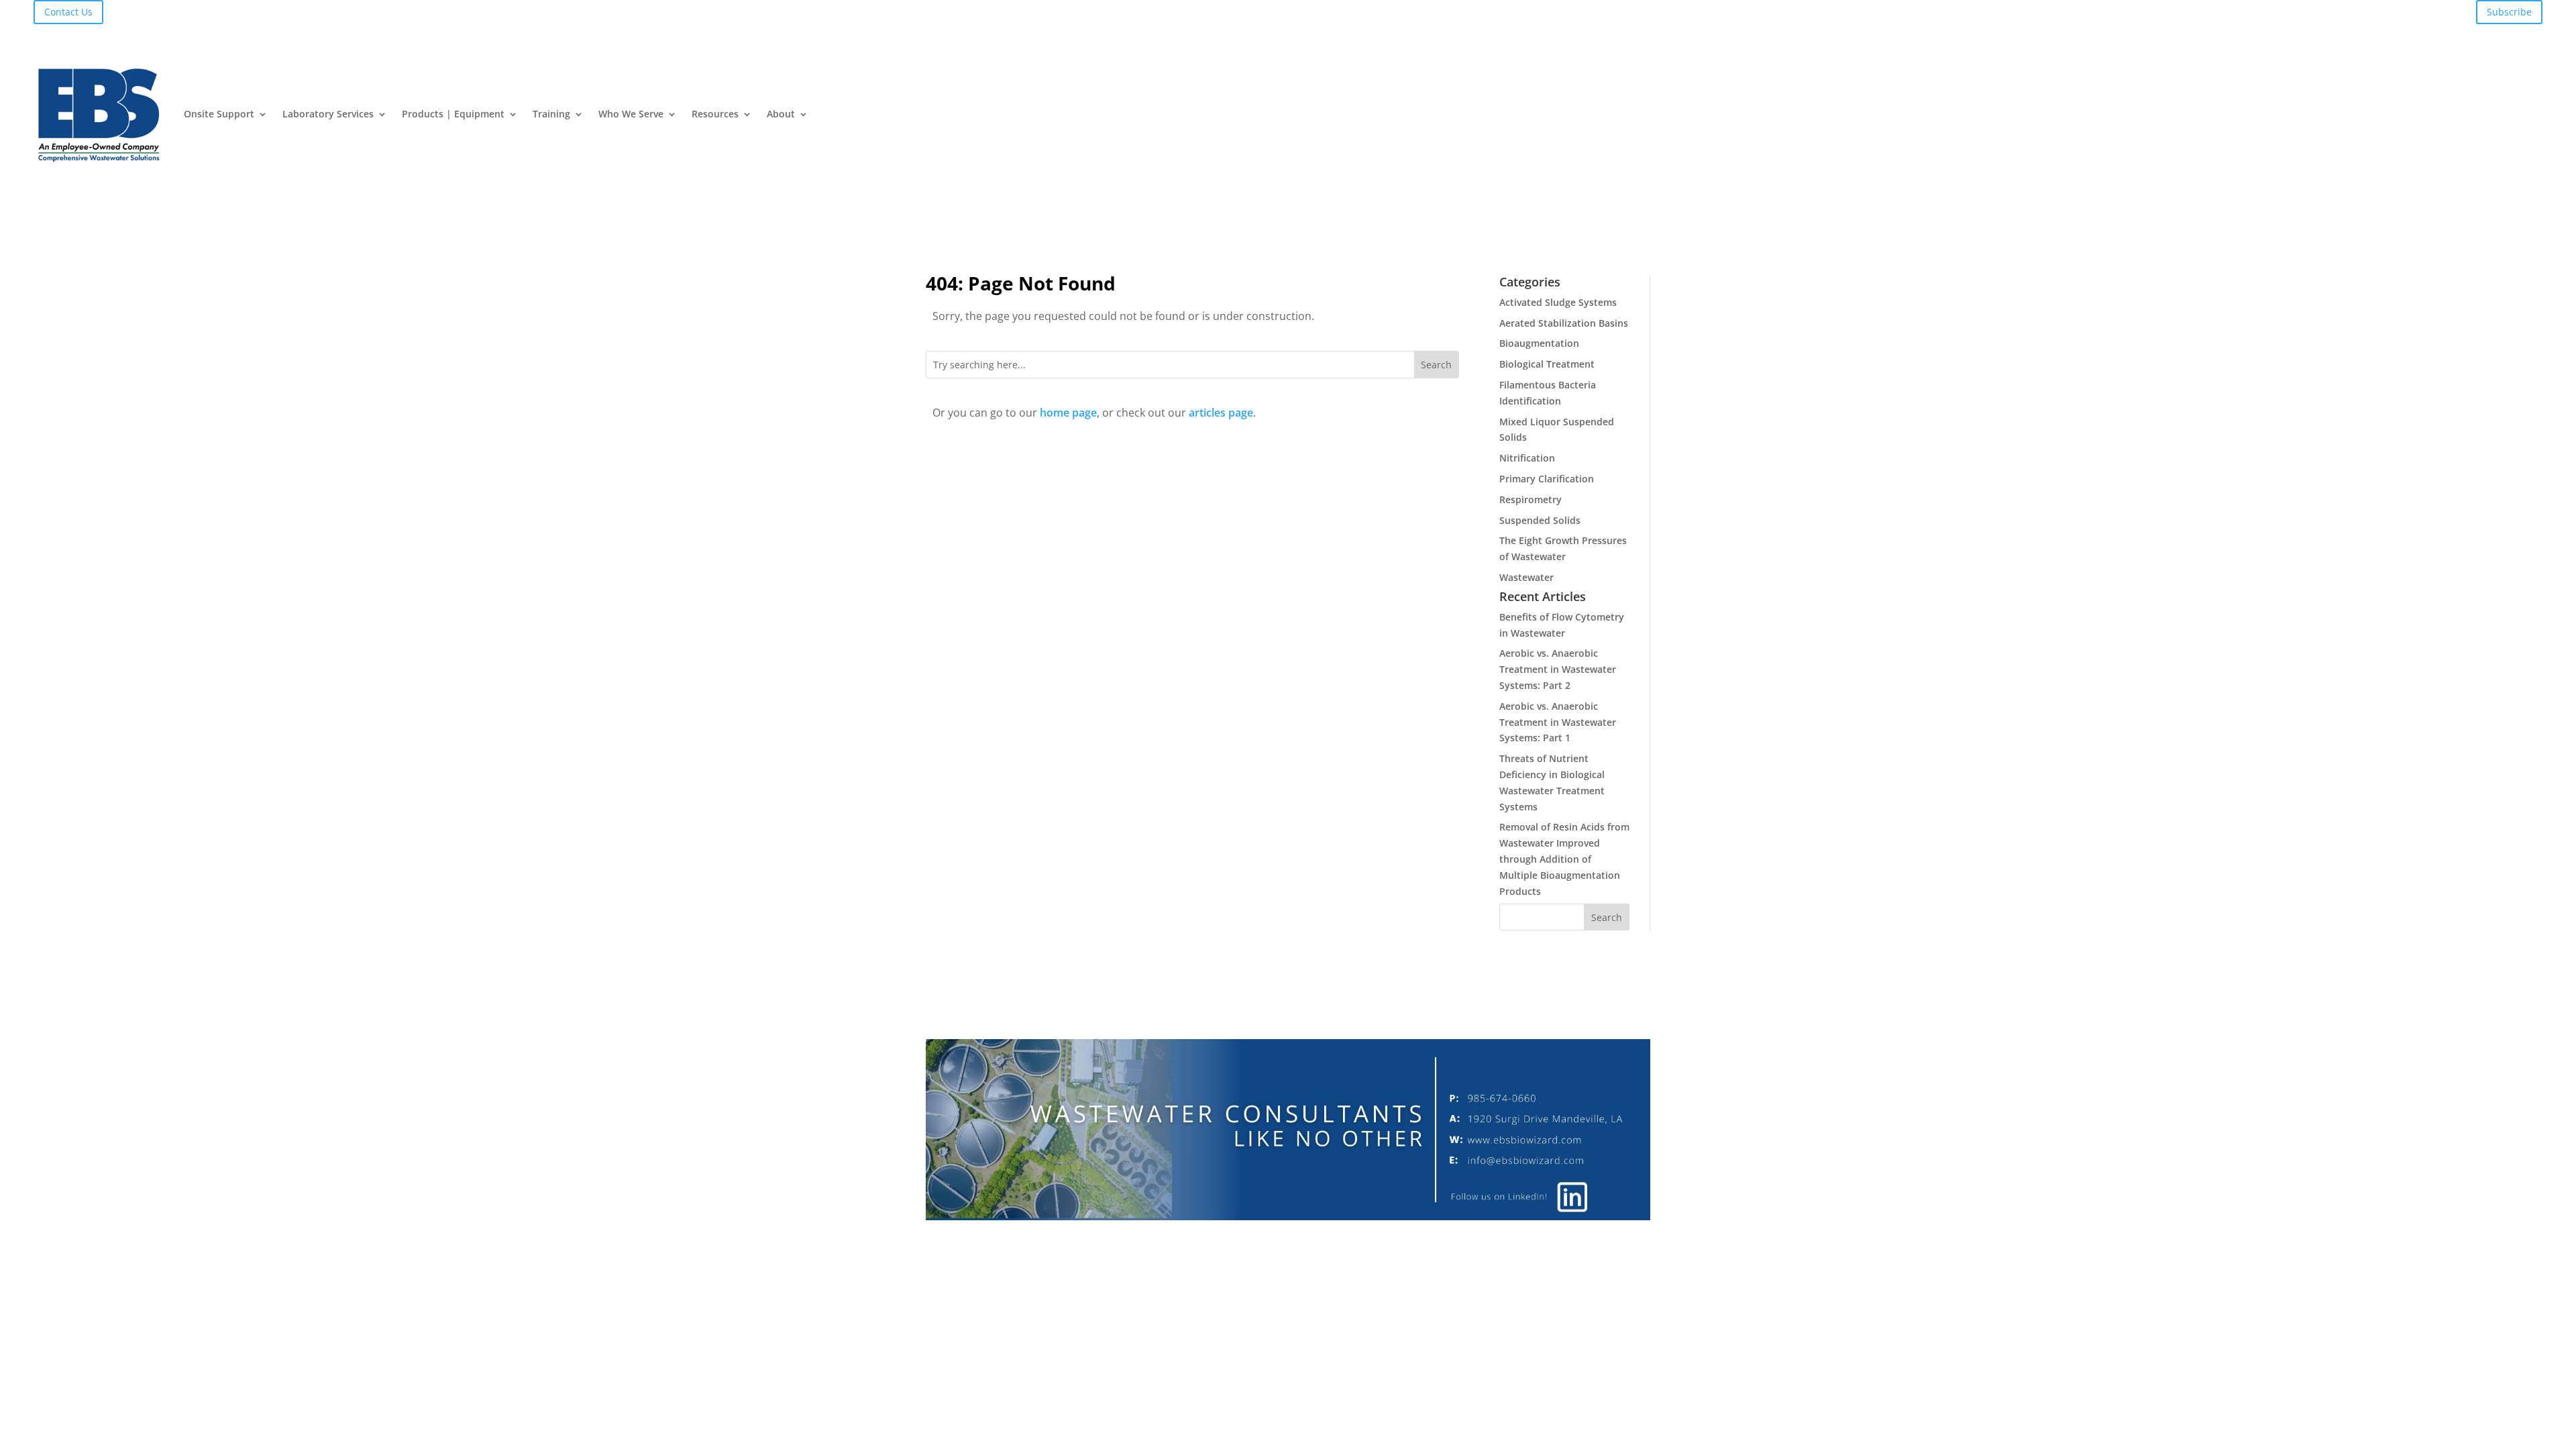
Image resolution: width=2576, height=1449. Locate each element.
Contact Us (68, 12)
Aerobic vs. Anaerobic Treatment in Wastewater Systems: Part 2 (1558, 669)
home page (1068, 413)
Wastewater (1526, 577)
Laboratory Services (328, 114)
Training (551, 114)
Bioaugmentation (1539, 343)
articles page (1221, 413)
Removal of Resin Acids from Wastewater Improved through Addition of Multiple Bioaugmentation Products (1564, 859)
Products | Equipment (453, 114)
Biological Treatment (1547, 364)
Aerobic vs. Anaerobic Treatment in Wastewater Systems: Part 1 (1558, 722)
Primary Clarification (1547, 479)
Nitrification (1527, 458)
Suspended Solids (1540, 520)
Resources (715, 114)
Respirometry (1531, 499)
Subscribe (2509, 12)
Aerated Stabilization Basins (1564, 323)
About (781, 114)
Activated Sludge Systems (1558, 302)
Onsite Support (219, 114)
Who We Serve (631, 114)
